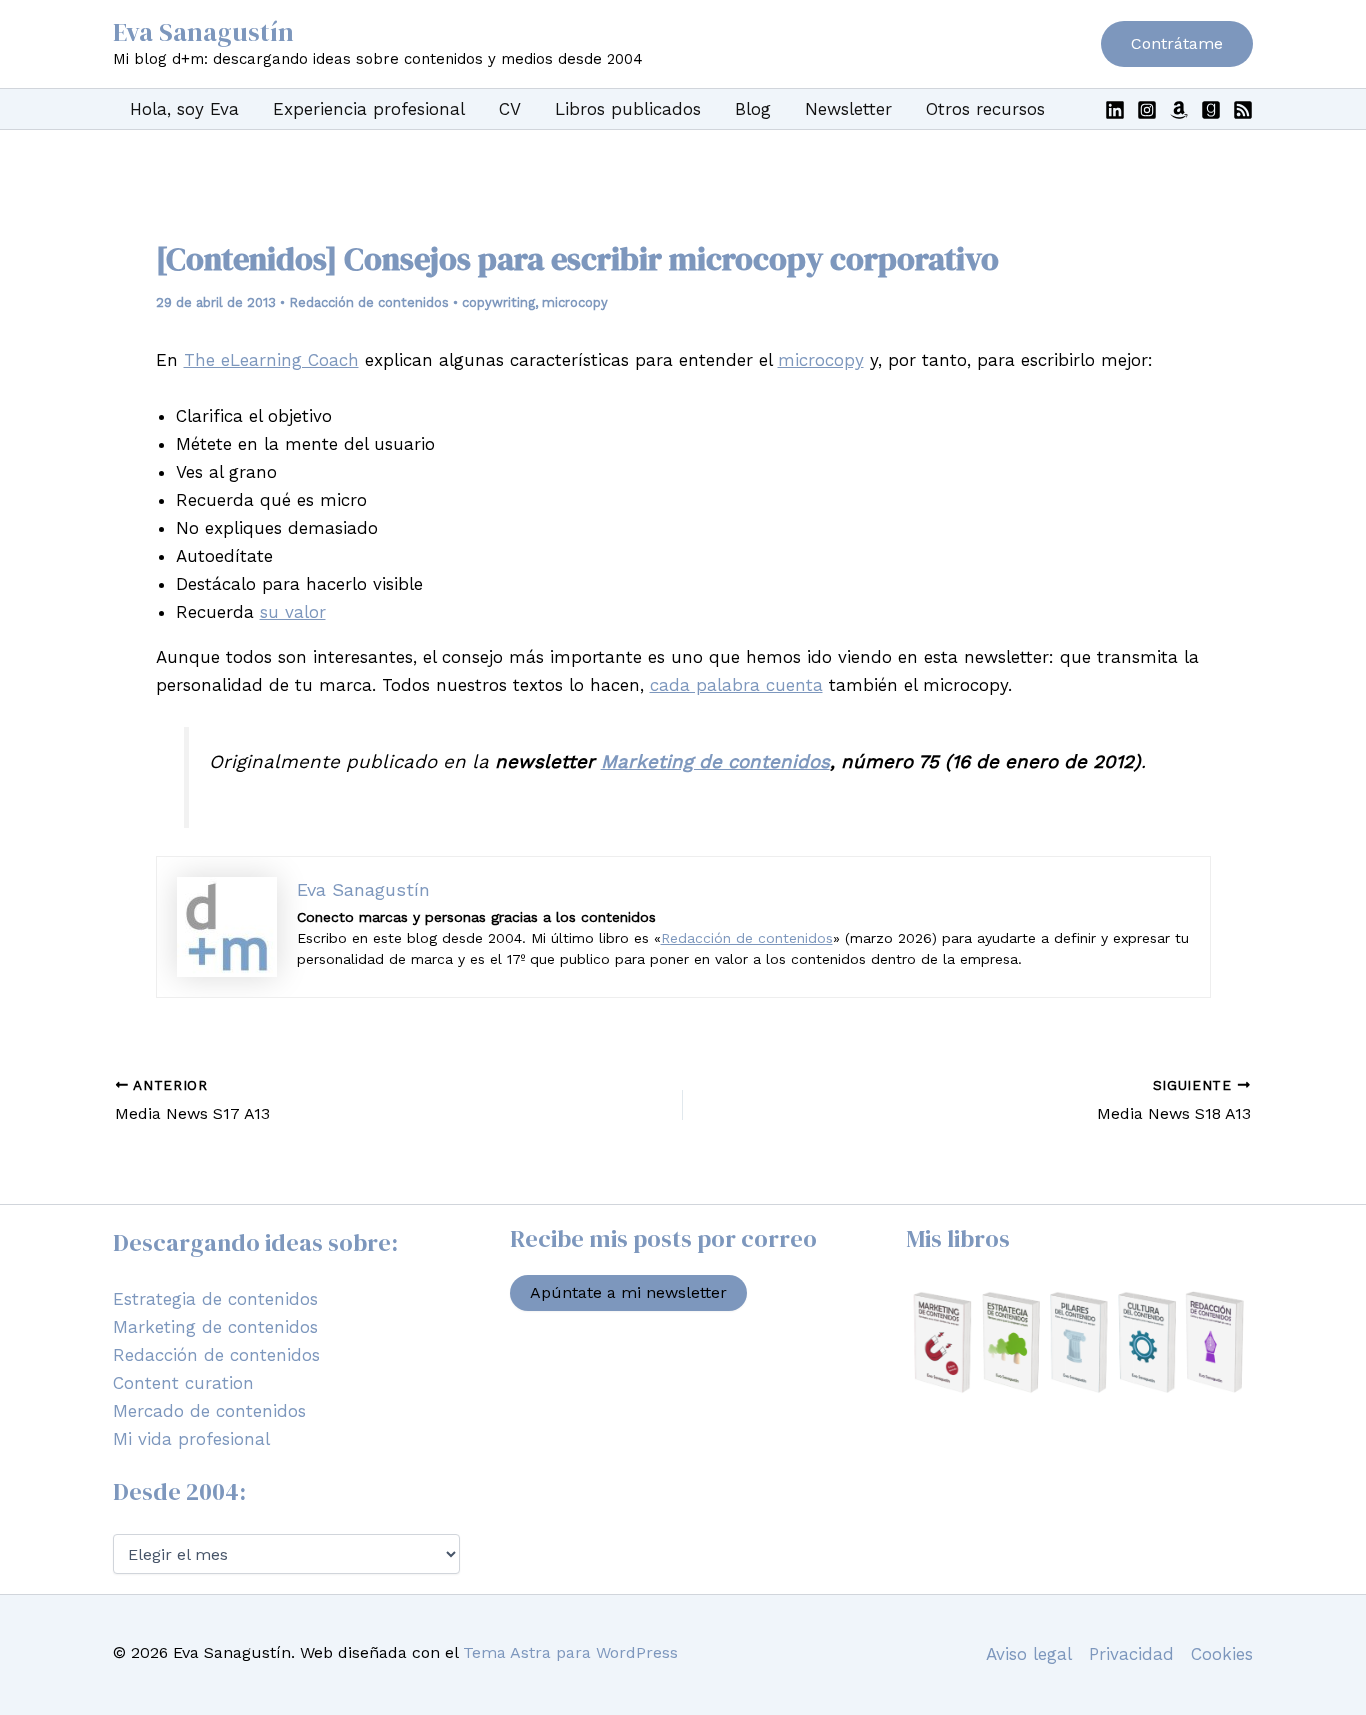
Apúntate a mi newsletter (628, 1292)
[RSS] (1243, 110)
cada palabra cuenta (736, 685)
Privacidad (1131, 1654)
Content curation (183, 1383)
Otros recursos (985, 109)
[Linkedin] (1115, 110)
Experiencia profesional (369, 109)
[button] (1177, 44)
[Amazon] (1179, 110)
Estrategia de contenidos (215, 1299)
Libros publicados (628, 109)
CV (510, 109)
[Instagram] (1147, 110)
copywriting (498, 302)
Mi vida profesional (191, 1439)
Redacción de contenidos (369, 302)
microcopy (575, 302)
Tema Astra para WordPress (570, 1652)
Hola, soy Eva (184, 109)
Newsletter (848, 109)
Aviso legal (1029, 1654)
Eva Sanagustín (203, 32)
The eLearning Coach (271, 360)
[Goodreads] (1211, 110)
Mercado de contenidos (209, 1411)
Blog (753, 109)
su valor (293, 612)
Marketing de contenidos (715, 762)
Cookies (1222, 1654)
